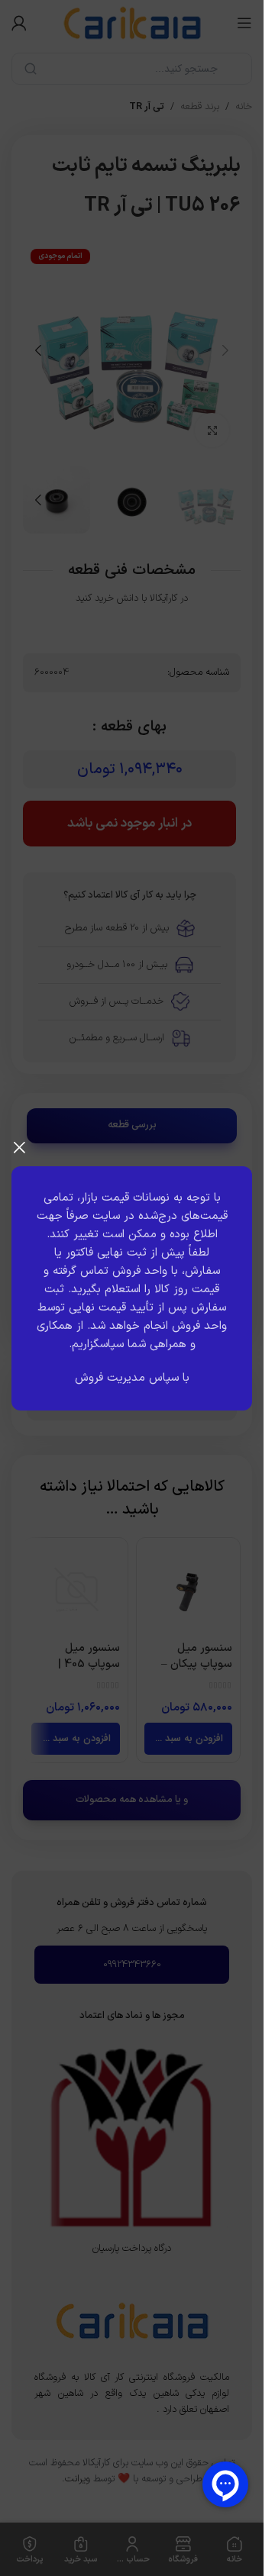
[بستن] (19, 1147)
